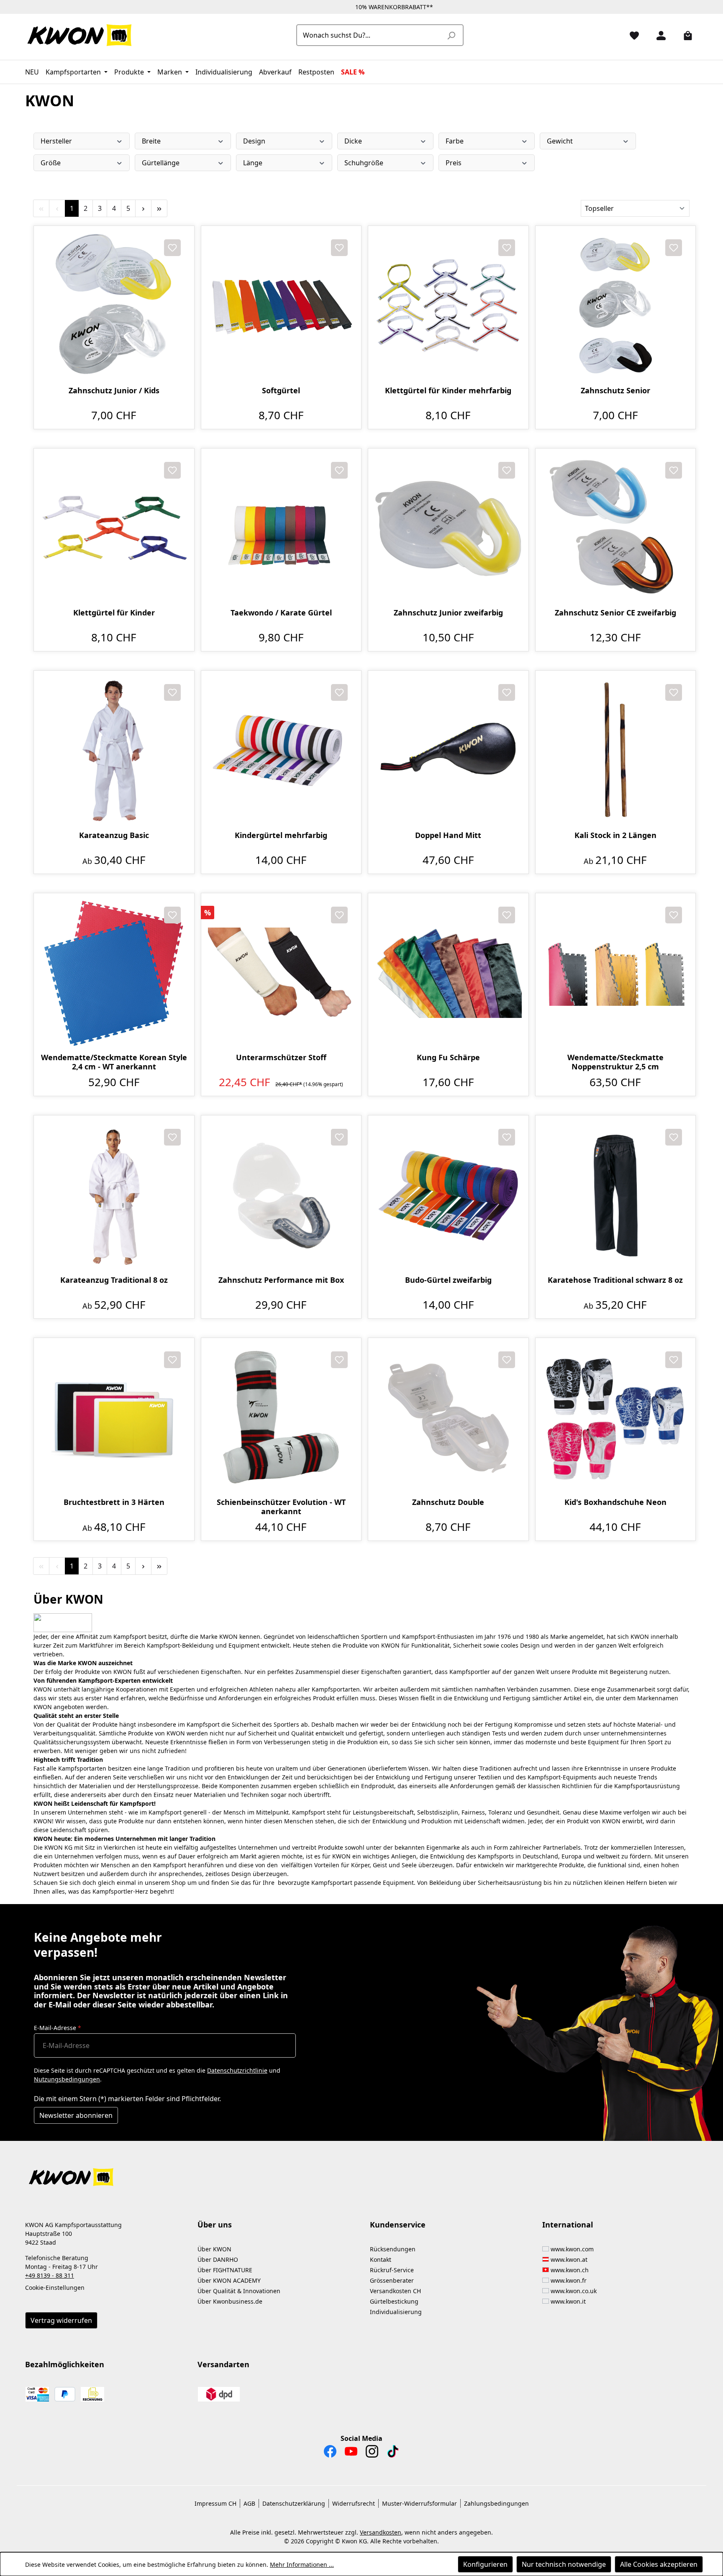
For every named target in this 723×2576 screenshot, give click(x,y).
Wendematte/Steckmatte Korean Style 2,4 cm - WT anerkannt (114, 1062)
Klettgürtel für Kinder (114, 613)
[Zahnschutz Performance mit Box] (281, 1196)
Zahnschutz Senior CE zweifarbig (615, 613)
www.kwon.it (568, 2301)
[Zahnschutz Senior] (616, 306)
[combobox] (370, 35)
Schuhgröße (364, 163)
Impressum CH (215, 2503)
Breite (151, 141)
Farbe (455, 141)
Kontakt (381, 2259)
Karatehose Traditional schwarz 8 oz (615, 1280)
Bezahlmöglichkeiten (65, 2364)
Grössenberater (392, 2280)
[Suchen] (451, 35)
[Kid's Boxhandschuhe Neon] (616, 1418)
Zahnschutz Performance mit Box (281, 1280)
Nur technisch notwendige (564, 2564)
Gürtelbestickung (394, 2301)
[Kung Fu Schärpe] (448, 973)
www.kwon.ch (570, 2270)
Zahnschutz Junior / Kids (114, 391)
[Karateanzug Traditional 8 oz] (114, 1196)
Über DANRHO (218, 2259)
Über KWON (214, 2249)
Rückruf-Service (392, 2270)
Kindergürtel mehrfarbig (281, 835)
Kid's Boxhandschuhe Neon (615, 1502)
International (568, 2225)
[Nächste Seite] (143, 208)
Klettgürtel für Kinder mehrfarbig (448, 391)
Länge (253, 163)
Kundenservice (398, 2225)
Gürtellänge (161, 163)
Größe (51, 163)
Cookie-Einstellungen (55, 2288)
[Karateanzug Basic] (114, 751)
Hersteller (56, 141)
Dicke (353, 141)
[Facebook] (330, 2453)
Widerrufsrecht (354, 2503)
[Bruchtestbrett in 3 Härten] (114, 1418)
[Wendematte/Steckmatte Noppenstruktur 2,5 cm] (616, 973)
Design (254, 141)
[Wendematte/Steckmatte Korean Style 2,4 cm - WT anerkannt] (114, 973)
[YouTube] (351, 2453)
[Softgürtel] (281, 306)
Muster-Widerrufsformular (419, 2503)
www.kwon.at (569, 2259)
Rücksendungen (393, 2249)
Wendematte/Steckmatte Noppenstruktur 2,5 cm (615, 1062)
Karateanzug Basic (114, 835)
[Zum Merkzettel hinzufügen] (172, 248)
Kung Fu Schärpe (448, 1057)
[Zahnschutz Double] (448, 1418)
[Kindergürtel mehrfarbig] (281, 751)
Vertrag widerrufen (61, 2320)
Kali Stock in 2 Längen (615, 835)
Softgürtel (281, 391)
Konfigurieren (485, 2564)
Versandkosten (381, 2532)
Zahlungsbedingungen (496, 2503)
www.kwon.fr (569, 2280)
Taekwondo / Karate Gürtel (281, 613)
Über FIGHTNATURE (225, 2270)
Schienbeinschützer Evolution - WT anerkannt (281, 1507)
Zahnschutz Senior (615, 391)
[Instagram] (372, 2453)
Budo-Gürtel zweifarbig (448, 1280)
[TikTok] (393, 2453)
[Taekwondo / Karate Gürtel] (281, 529)
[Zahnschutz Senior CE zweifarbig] (616, 529)
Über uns (215, 2225)
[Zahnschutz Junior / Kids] (114, 306)
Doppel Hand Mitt (448, 835)
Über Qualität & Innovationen (239, 2291)
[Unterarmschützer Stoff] (281, 973)
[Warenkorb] (685, 35)
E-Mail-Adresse (58, 2028)
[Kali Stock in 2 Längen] (616, 751)
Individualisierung (396, 2312)
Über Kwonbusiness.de (230, 2301)
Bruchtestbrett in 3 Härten (114, 1502)
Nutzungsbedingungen (67, 2079)
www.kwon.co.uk (574, 2291)
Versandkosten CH (395, 2291)
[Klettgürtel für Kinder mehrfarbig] (448, 306)
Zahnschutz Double (448, 1502)
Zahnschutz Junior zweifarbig (448, 613)
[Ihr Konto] (658, 35)
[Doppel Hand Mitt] (448, 751)
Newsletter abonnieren (76, 2115)
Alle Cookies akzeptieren (659, 2564)
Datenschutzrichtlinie (237, 2070)
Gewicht (560, 141)
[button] (361, 2172)
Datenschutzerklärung (294, 2503)
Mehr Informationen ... (302, 2564)
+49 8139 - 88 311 (50, 2275)
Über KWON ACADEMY (229, 2280)
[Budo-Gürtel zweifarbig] (448, 1196)
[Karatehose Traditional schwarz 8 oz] (616, 1196)
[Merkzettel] (631, 35)
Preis (454, 163)
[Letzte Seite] (159, 208)
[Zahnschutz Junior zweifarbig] (448, 529)
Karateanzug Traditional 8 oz (114, 1280)
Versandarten (223, 2364)
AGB (249, 2503)
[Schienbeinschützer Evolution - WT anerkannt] (281, 1418)
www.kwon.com (572, 2249)
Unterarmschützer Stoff (281, 1057)
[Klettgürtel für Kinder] (114, 529)
